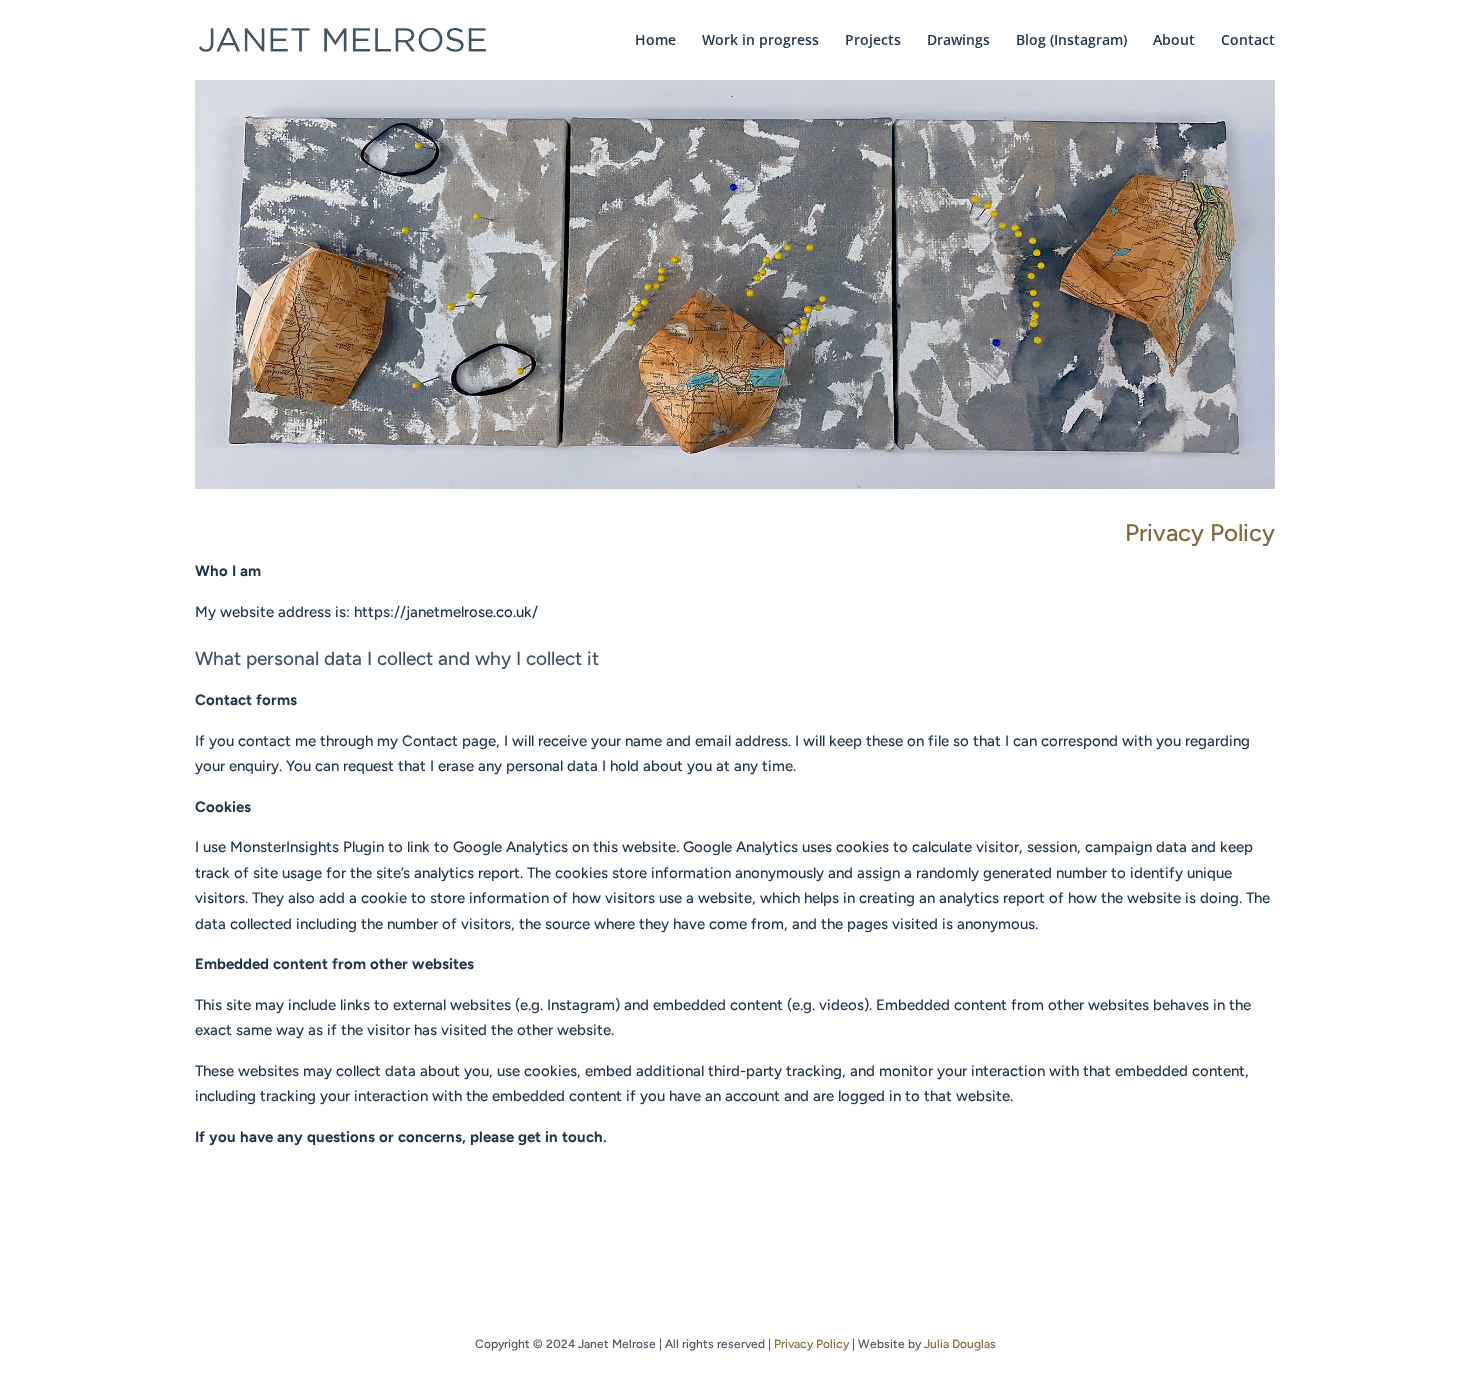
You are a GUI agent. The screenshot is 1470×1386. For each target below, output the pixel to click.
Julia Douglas (960, 1344)
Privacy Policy (811, 1344)
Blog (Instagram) (1071, 41)
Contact (1248, 41)
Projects (873, 41)
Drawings (958, 41)
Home (655, 41)
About (1174, 41)
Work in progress (760, 41)
